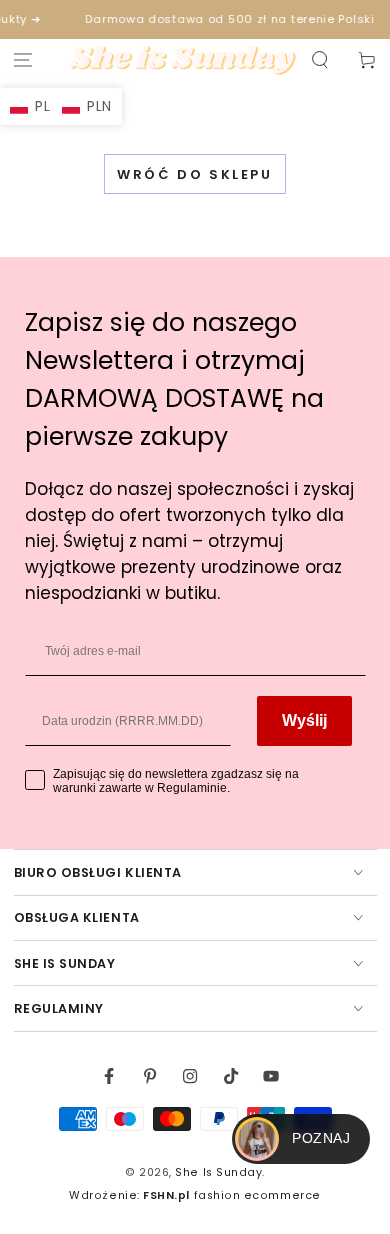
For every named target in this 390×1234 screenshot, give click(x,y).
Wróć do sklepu (194, 174)
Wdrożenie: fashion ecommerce (194, 1195)
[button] (319, 60)
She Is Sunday (218, 1172)
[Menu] (23, 60)
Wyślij (304, 720)
